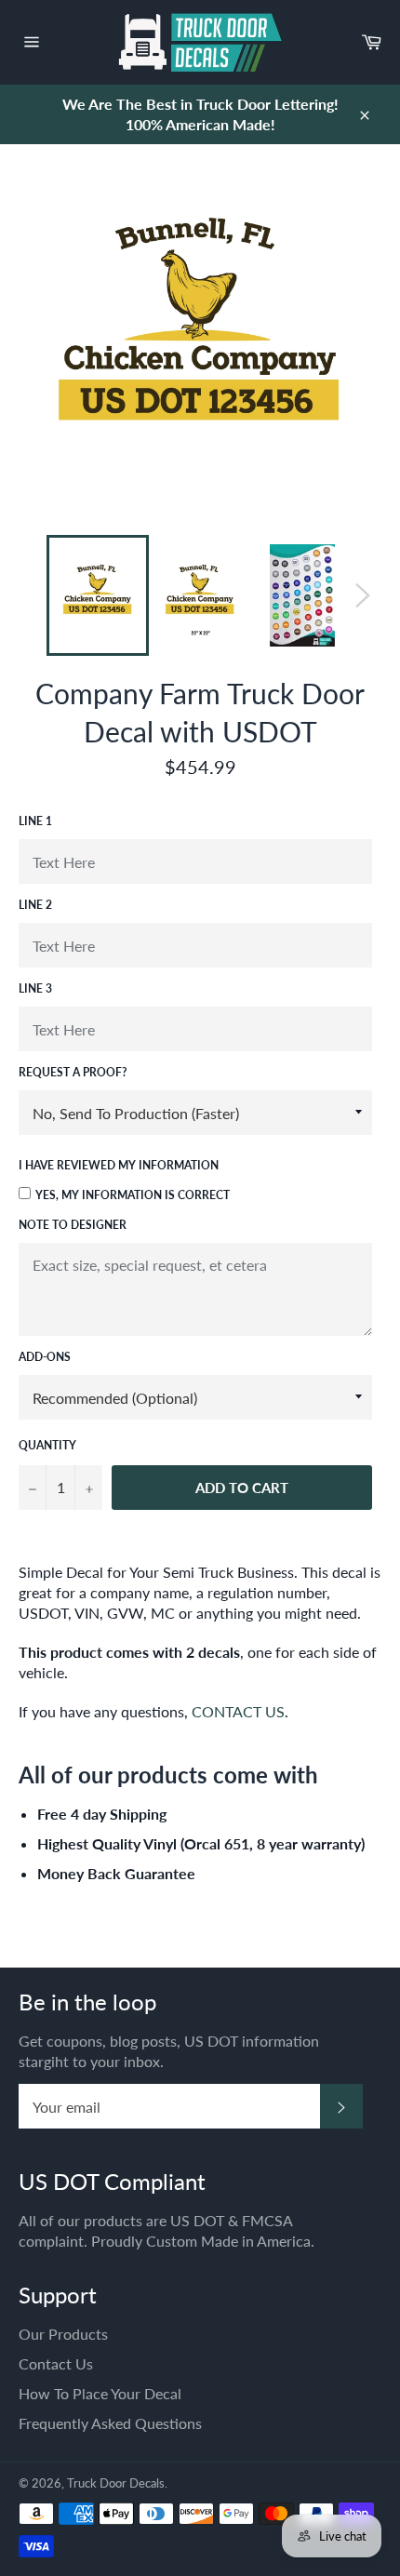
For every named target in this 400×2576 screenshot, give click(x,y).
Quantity (47, 1445)
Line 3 (35, 988)
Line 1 (35, 821)
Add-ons (45, 1357)
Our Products (63, 2334)
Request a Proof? (73, 1072)
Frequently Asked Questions (110, 2423)
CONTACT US (238, 1711)
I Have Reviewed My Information (119, 1165)
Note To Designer (73, 1225)
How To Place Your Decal (100, 2393)
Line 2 (35, 905)
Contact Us (56, 2363)
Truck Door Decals (116, 2483)
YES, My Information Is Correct (133, 1195)
